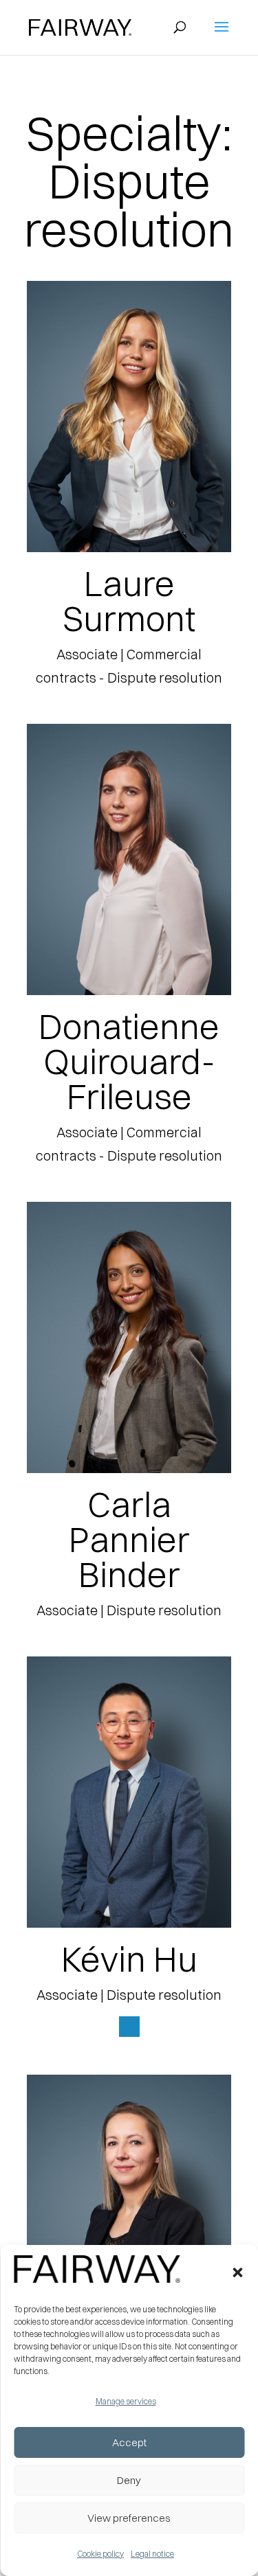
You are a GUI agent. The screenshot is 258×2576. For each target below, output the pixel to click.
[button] (237, 2272)
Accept (129, 2442)
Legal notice (152, 2554)
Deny (129, 2480)
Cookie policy (100, 2554)
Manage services (126, 2401)
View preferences (129, 2518)
